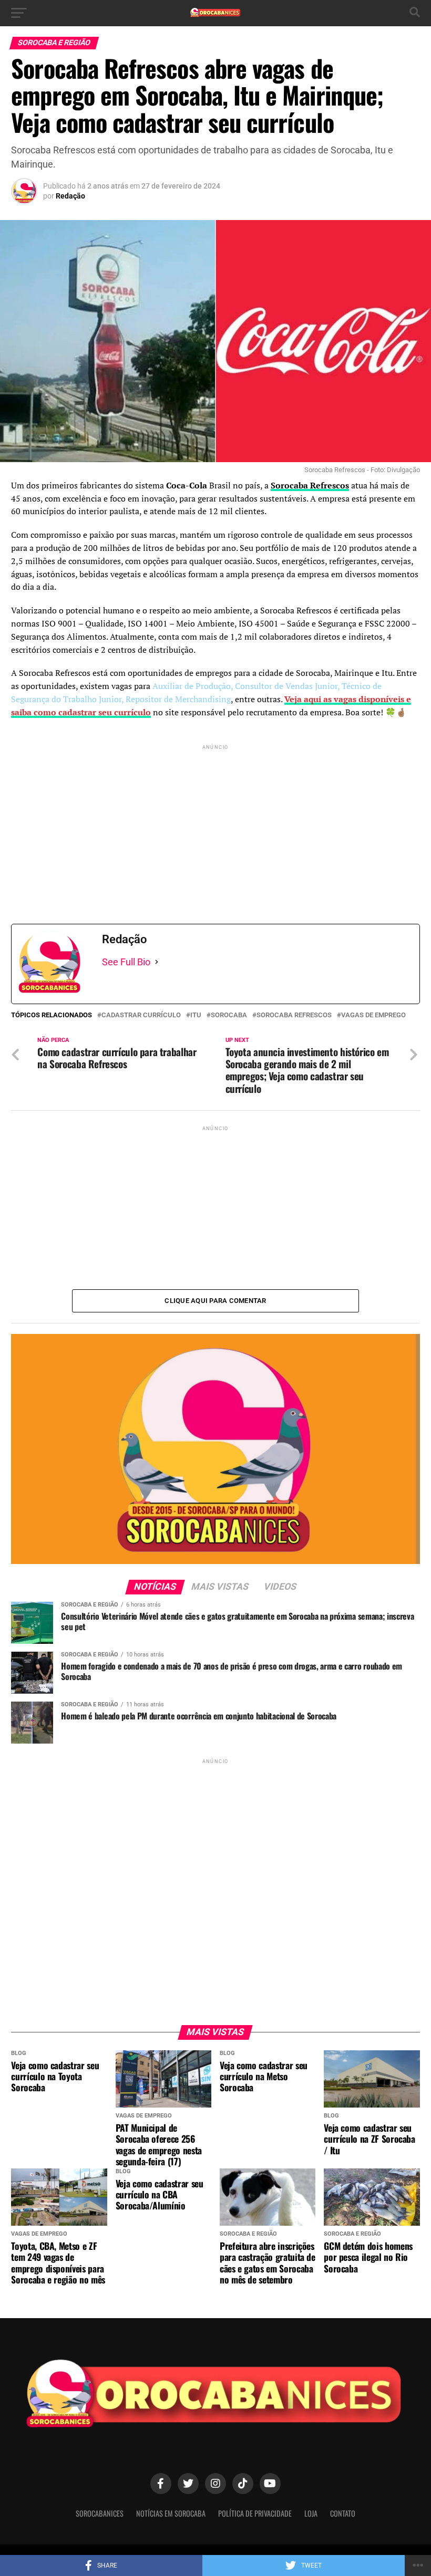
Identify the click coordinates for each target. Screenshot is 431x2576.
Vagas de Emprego (373, 1015)
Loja (311, 2513)
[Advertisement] (215, 826)
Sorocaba (229, 1015)
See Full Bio (126, 962)
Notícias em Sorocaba (171, 2513)
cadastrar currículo (141, 1015)
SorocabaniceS (100, 2513)
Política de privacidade (255, 2513)
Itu (196, 1015)
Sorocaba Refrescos (294, 1015)
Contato (343, 2513)
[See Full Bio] (157, 962)
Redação (70, 196)
